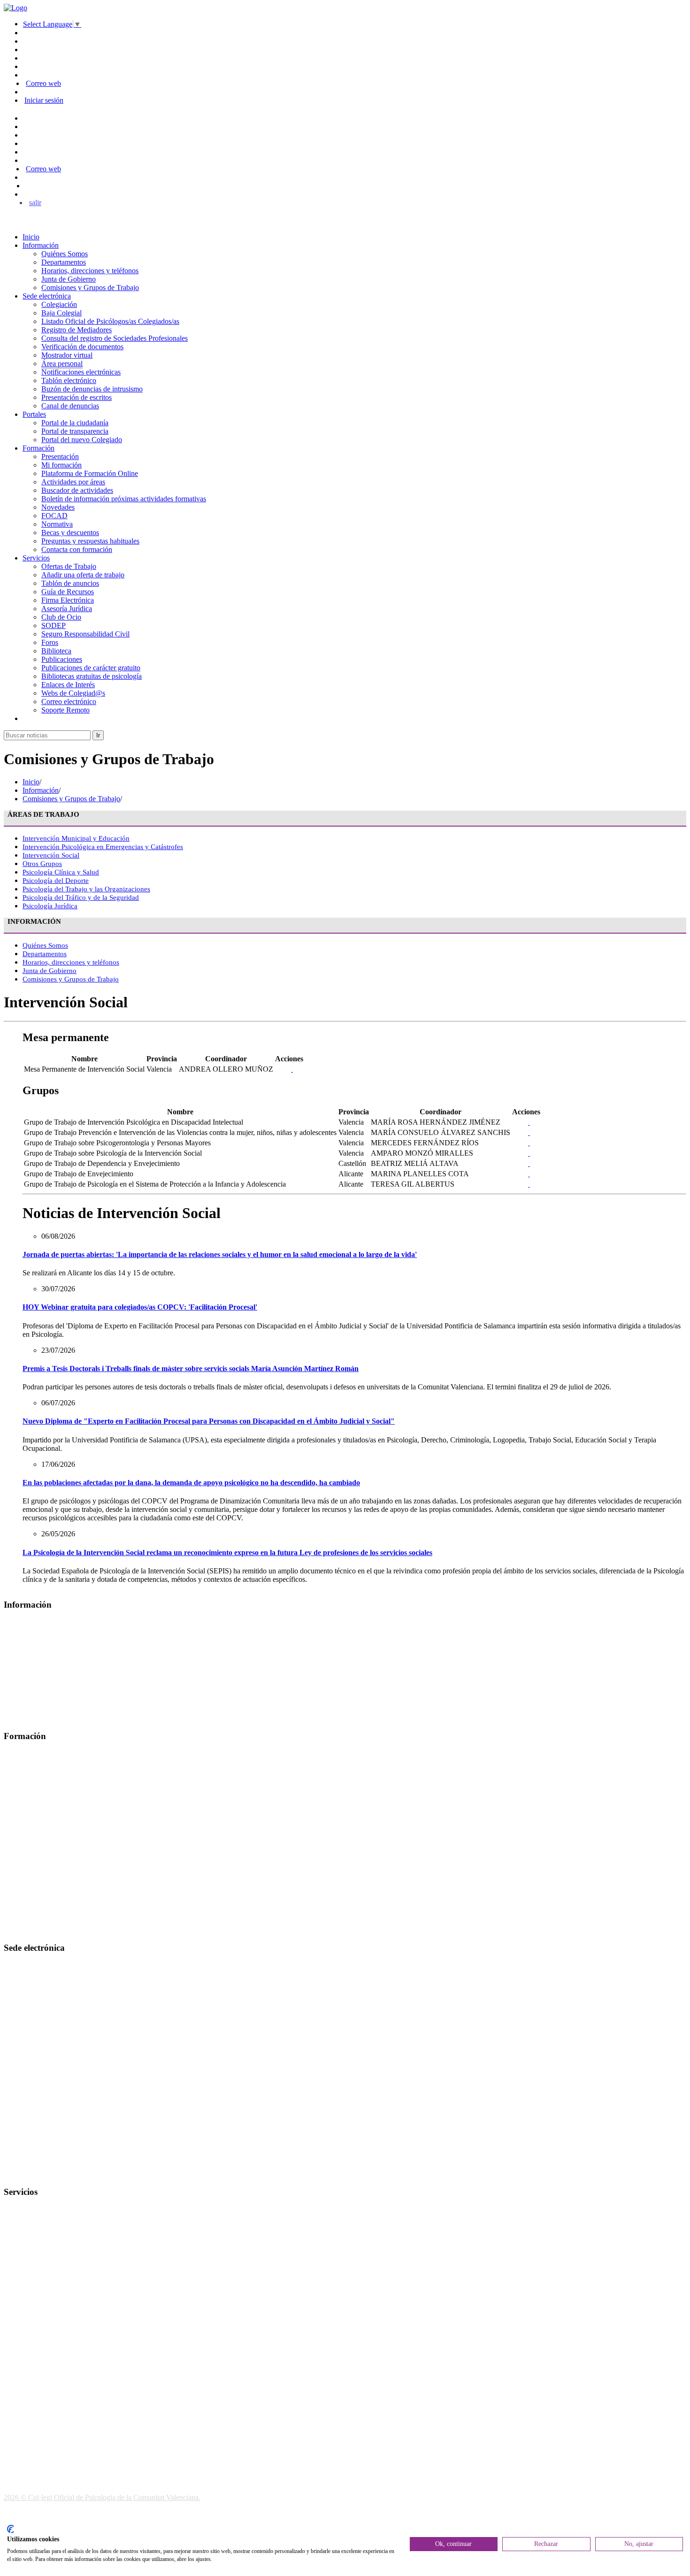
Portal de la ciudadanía (75, 423)
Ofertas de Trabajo (69, 566)
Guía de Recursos (68, 592)
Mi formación (61, 465)
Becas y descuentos (70, 533)
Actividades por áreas (73, 482)
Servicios (36, 558)
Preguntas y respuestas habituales (90, 541)
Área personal (62, 364)
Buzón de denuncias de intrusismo (92, 389)
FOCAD (54, 516)
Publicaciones (62, 659)
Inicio (31, 237)
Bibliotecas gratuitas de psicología (92, 676)
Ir (98, 735)
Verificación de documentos (82, 347)
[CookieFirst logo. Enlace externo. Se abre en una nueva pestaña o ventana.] (11, 2529)
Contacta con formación (77, 549)
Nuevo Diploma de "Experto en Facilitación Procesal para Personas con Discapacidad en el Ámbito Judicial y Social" (209, 1421)
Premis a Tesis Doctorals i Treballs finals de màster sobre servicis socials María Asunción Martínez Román (191, 1368)
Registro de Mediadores (77, 330)
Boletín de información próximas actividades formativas (124, 499)
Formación (38, 448)
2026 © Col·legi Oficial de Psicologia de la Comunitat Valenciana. (102, 2497)
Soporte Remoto (65, 710)
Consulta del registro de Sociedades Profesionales (115, 338)
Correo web (43, 83)
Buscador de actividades (77, 490)
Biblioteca (56, 651)
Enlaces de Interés (68, 685)
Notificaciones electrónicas (81, 372)
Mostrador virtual (67, 355)
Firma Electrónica (68, 600)
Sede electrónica (47, 296)
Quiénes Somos (65, 254)
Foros (50, 642)
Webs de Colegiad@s (73, 693)
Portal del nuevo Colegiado (82, 440)
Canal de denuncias (70, 406)
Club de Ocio (61, 617)
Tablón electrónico (69, 380)
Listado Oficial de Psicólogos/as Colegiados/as (110, 321)
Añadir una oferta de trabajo (83, 575)
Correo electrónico (69, 701)
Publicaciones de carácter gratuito (91, 668)
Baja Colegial (61, 313)
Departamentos (64, 262)
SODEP (54, 625)
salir (35, 203)
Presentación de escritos (77, 397)
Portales (34, 414)
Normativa (57, 524)
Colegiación (59, 304)
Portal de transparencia (75, 431)
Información (41, 245)
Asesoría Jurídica (67, 609)
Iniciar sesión (44, 100)
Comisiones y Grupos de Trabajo (90, 287)
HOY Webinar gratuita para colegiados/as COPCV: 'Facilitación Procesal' (140, 1307)
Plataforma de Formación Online (90, 473)
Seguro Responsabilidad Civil (85, 634)
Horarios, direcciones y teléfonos (90, 271)
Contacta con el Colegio (39, 2173)
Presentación (60, 456)
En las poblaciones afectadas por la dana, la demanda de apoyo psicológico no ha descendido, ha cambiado (191, 1483)
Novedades (58, 507)
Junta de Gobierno (69, 279)
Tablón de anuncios (70, 583)
